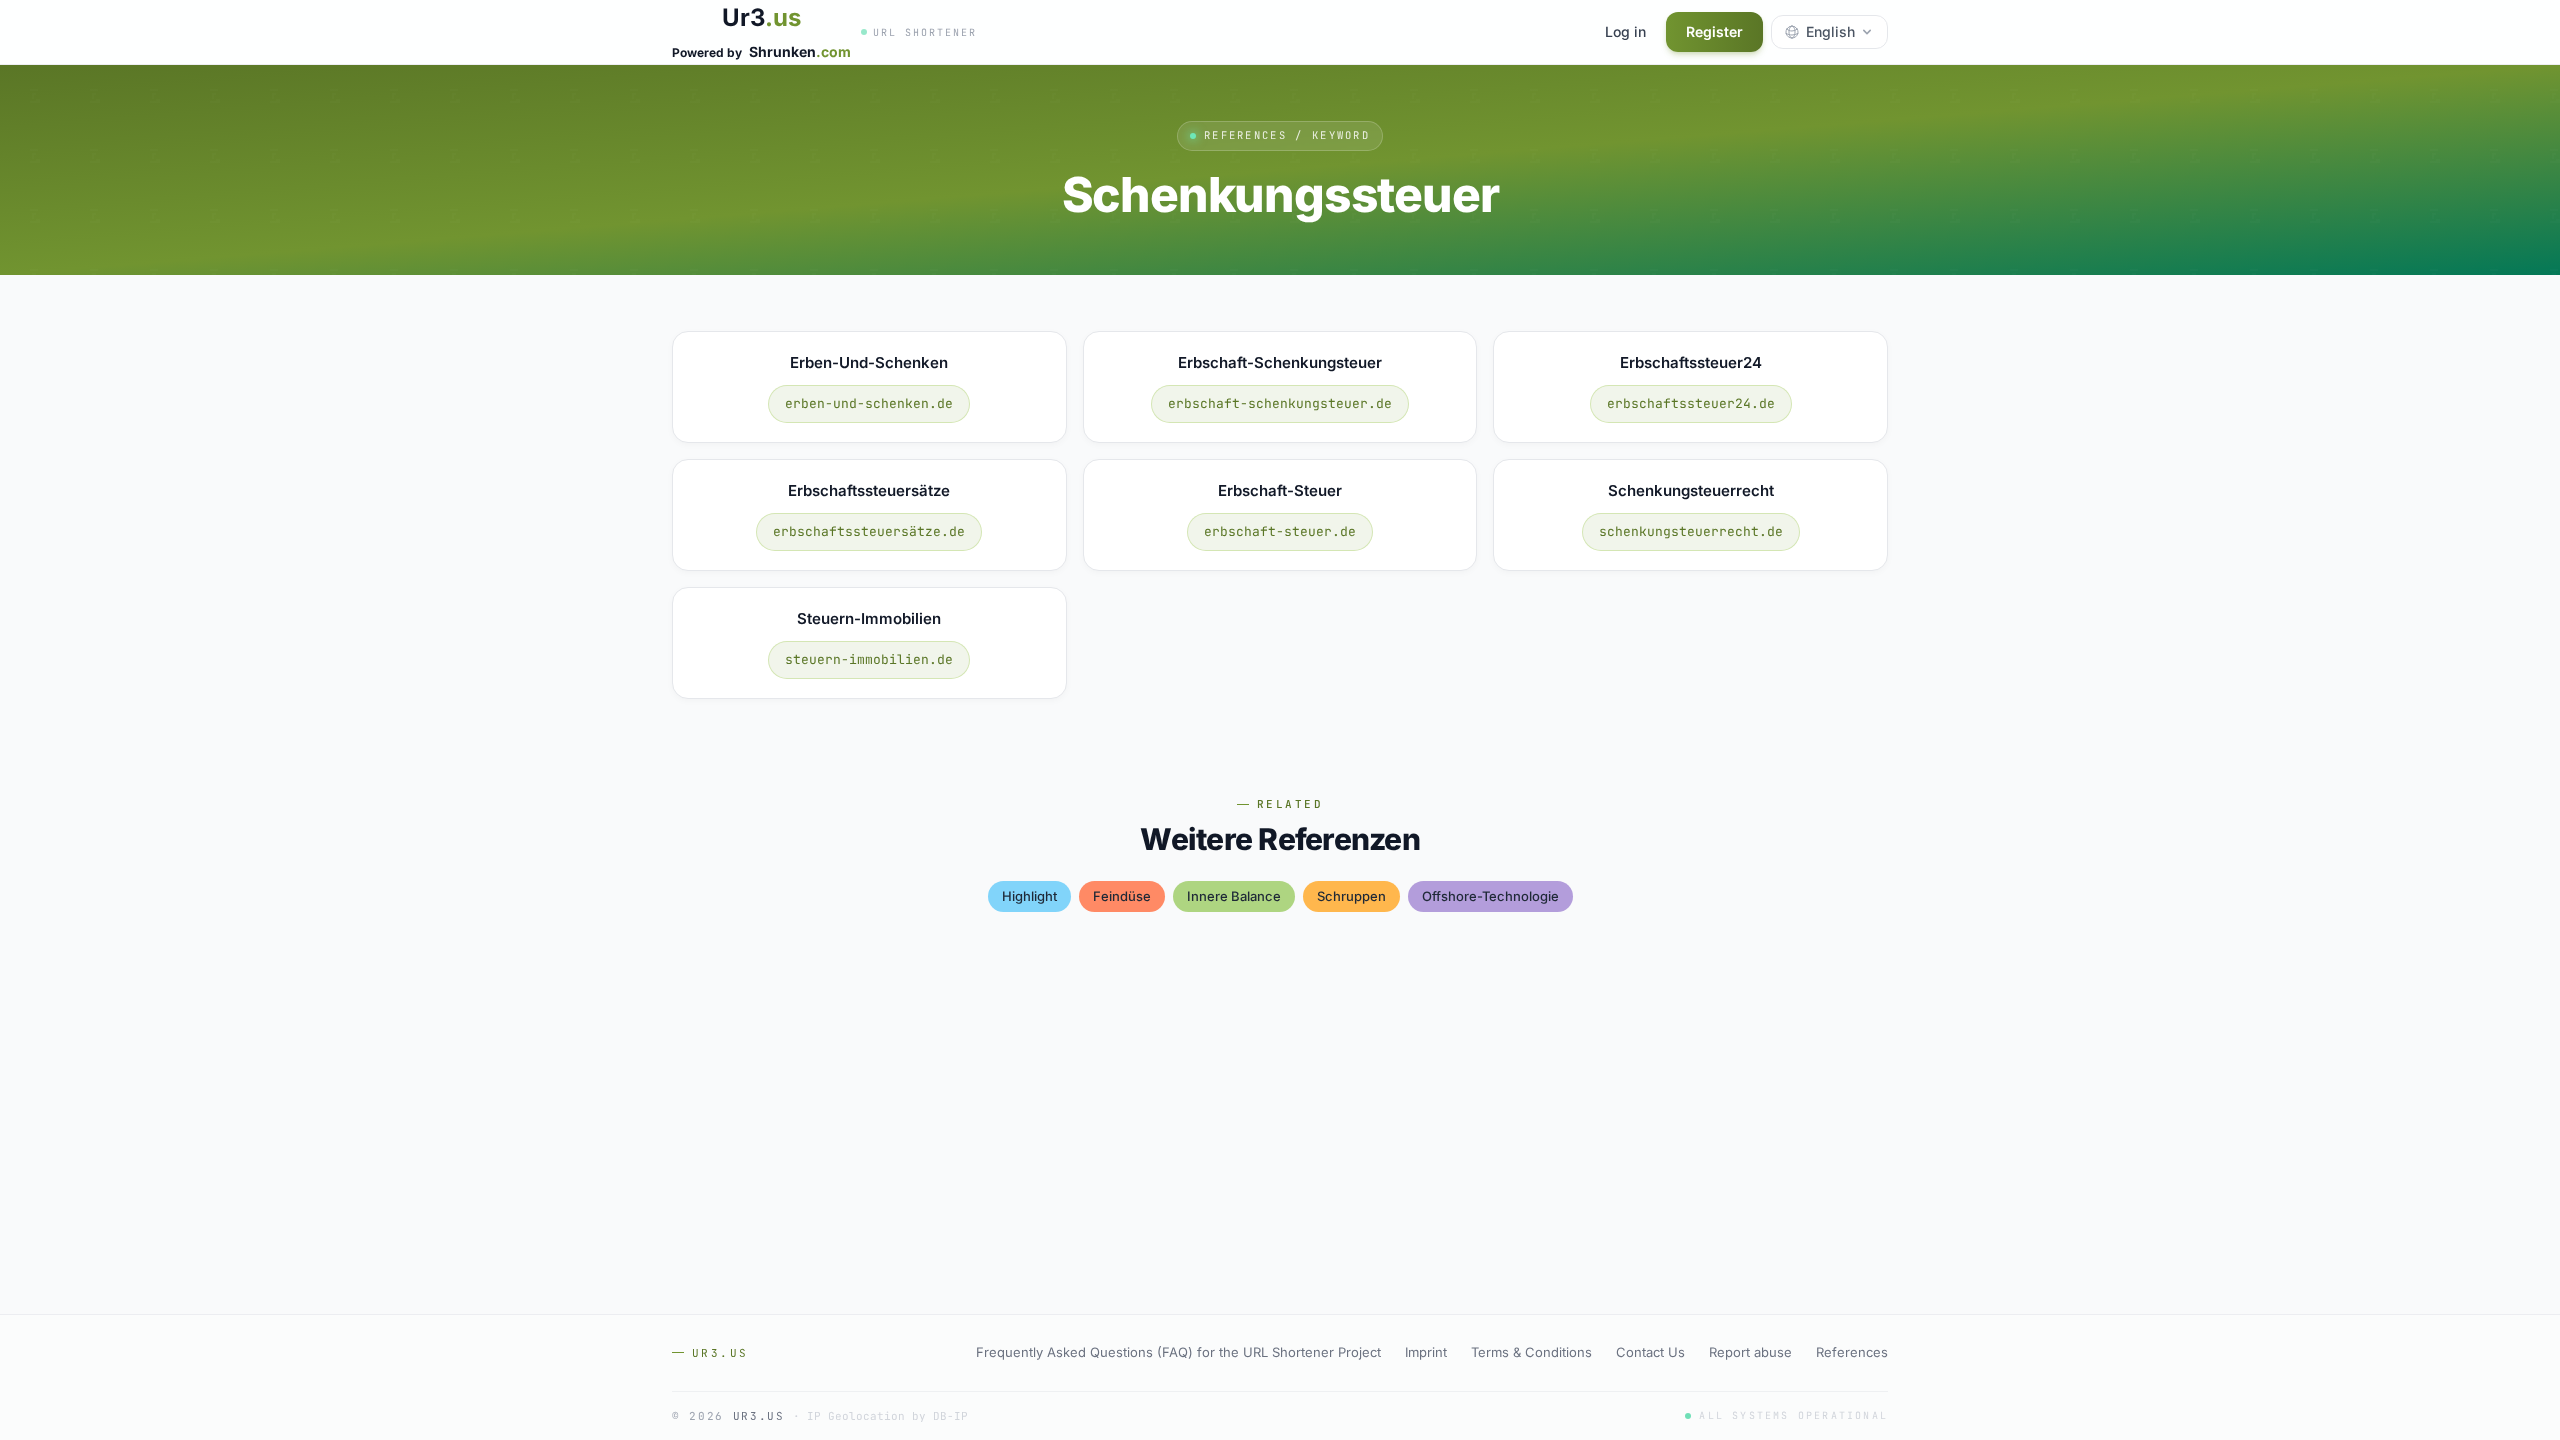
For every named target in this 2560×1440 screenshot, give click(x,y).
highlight (1029, 896)
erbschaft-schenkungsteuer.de (1280, 403)
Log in (1625, 31)
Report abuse (1750, 1352)
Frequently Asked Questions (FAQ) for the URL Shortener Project (1178, 1352)
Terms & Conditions (1531, 1352)
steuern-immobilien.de (869, 659)
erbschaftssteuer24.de (1691, 403)
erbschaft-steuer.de (1280, 531)
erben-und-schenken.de (869, 403)
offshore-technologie (1490, 896)
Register (1714, 31)
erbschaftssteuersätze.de (869, 531)
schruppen (1351, 896)
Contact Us (1650, 1352)
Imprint (1426, 1352)
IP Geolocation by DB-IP (887, 1416)
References (1852, 1352)
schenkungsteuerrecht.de (1691, 531)
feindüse (1122, 896)
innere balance (1234, 896)
